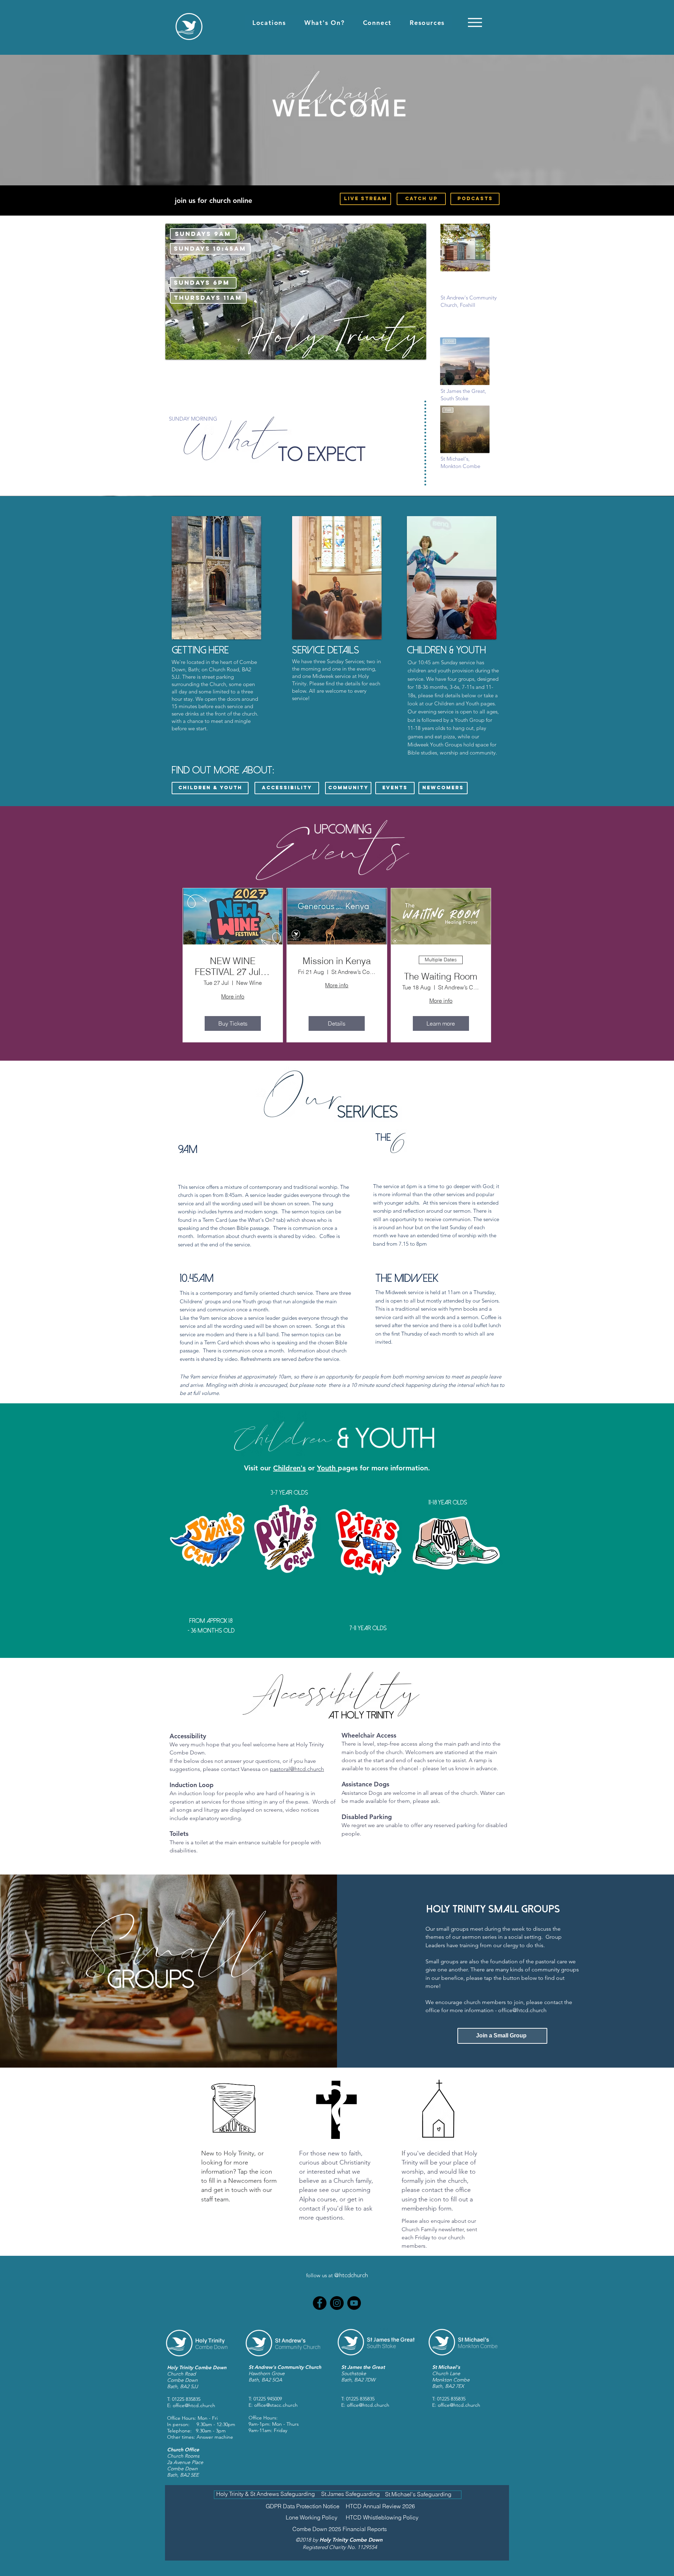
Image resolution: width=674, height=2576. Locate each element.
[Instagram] (337, 2303)
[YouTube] (354, 2303)
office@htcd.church (522, 2010)
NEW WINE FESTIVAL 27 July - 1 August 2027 (233, 967)
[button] (269, 23)
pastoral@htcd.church (297, 1769)
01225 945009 (268, 2399)
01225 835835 (186, 2399)
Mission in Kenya (337, 961)
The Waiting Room (441, 977)
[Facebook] (320, 2303)
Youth (327, 1468)
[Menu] (475, 22)
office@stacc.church (276, 2405)
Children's (289, 1468)
